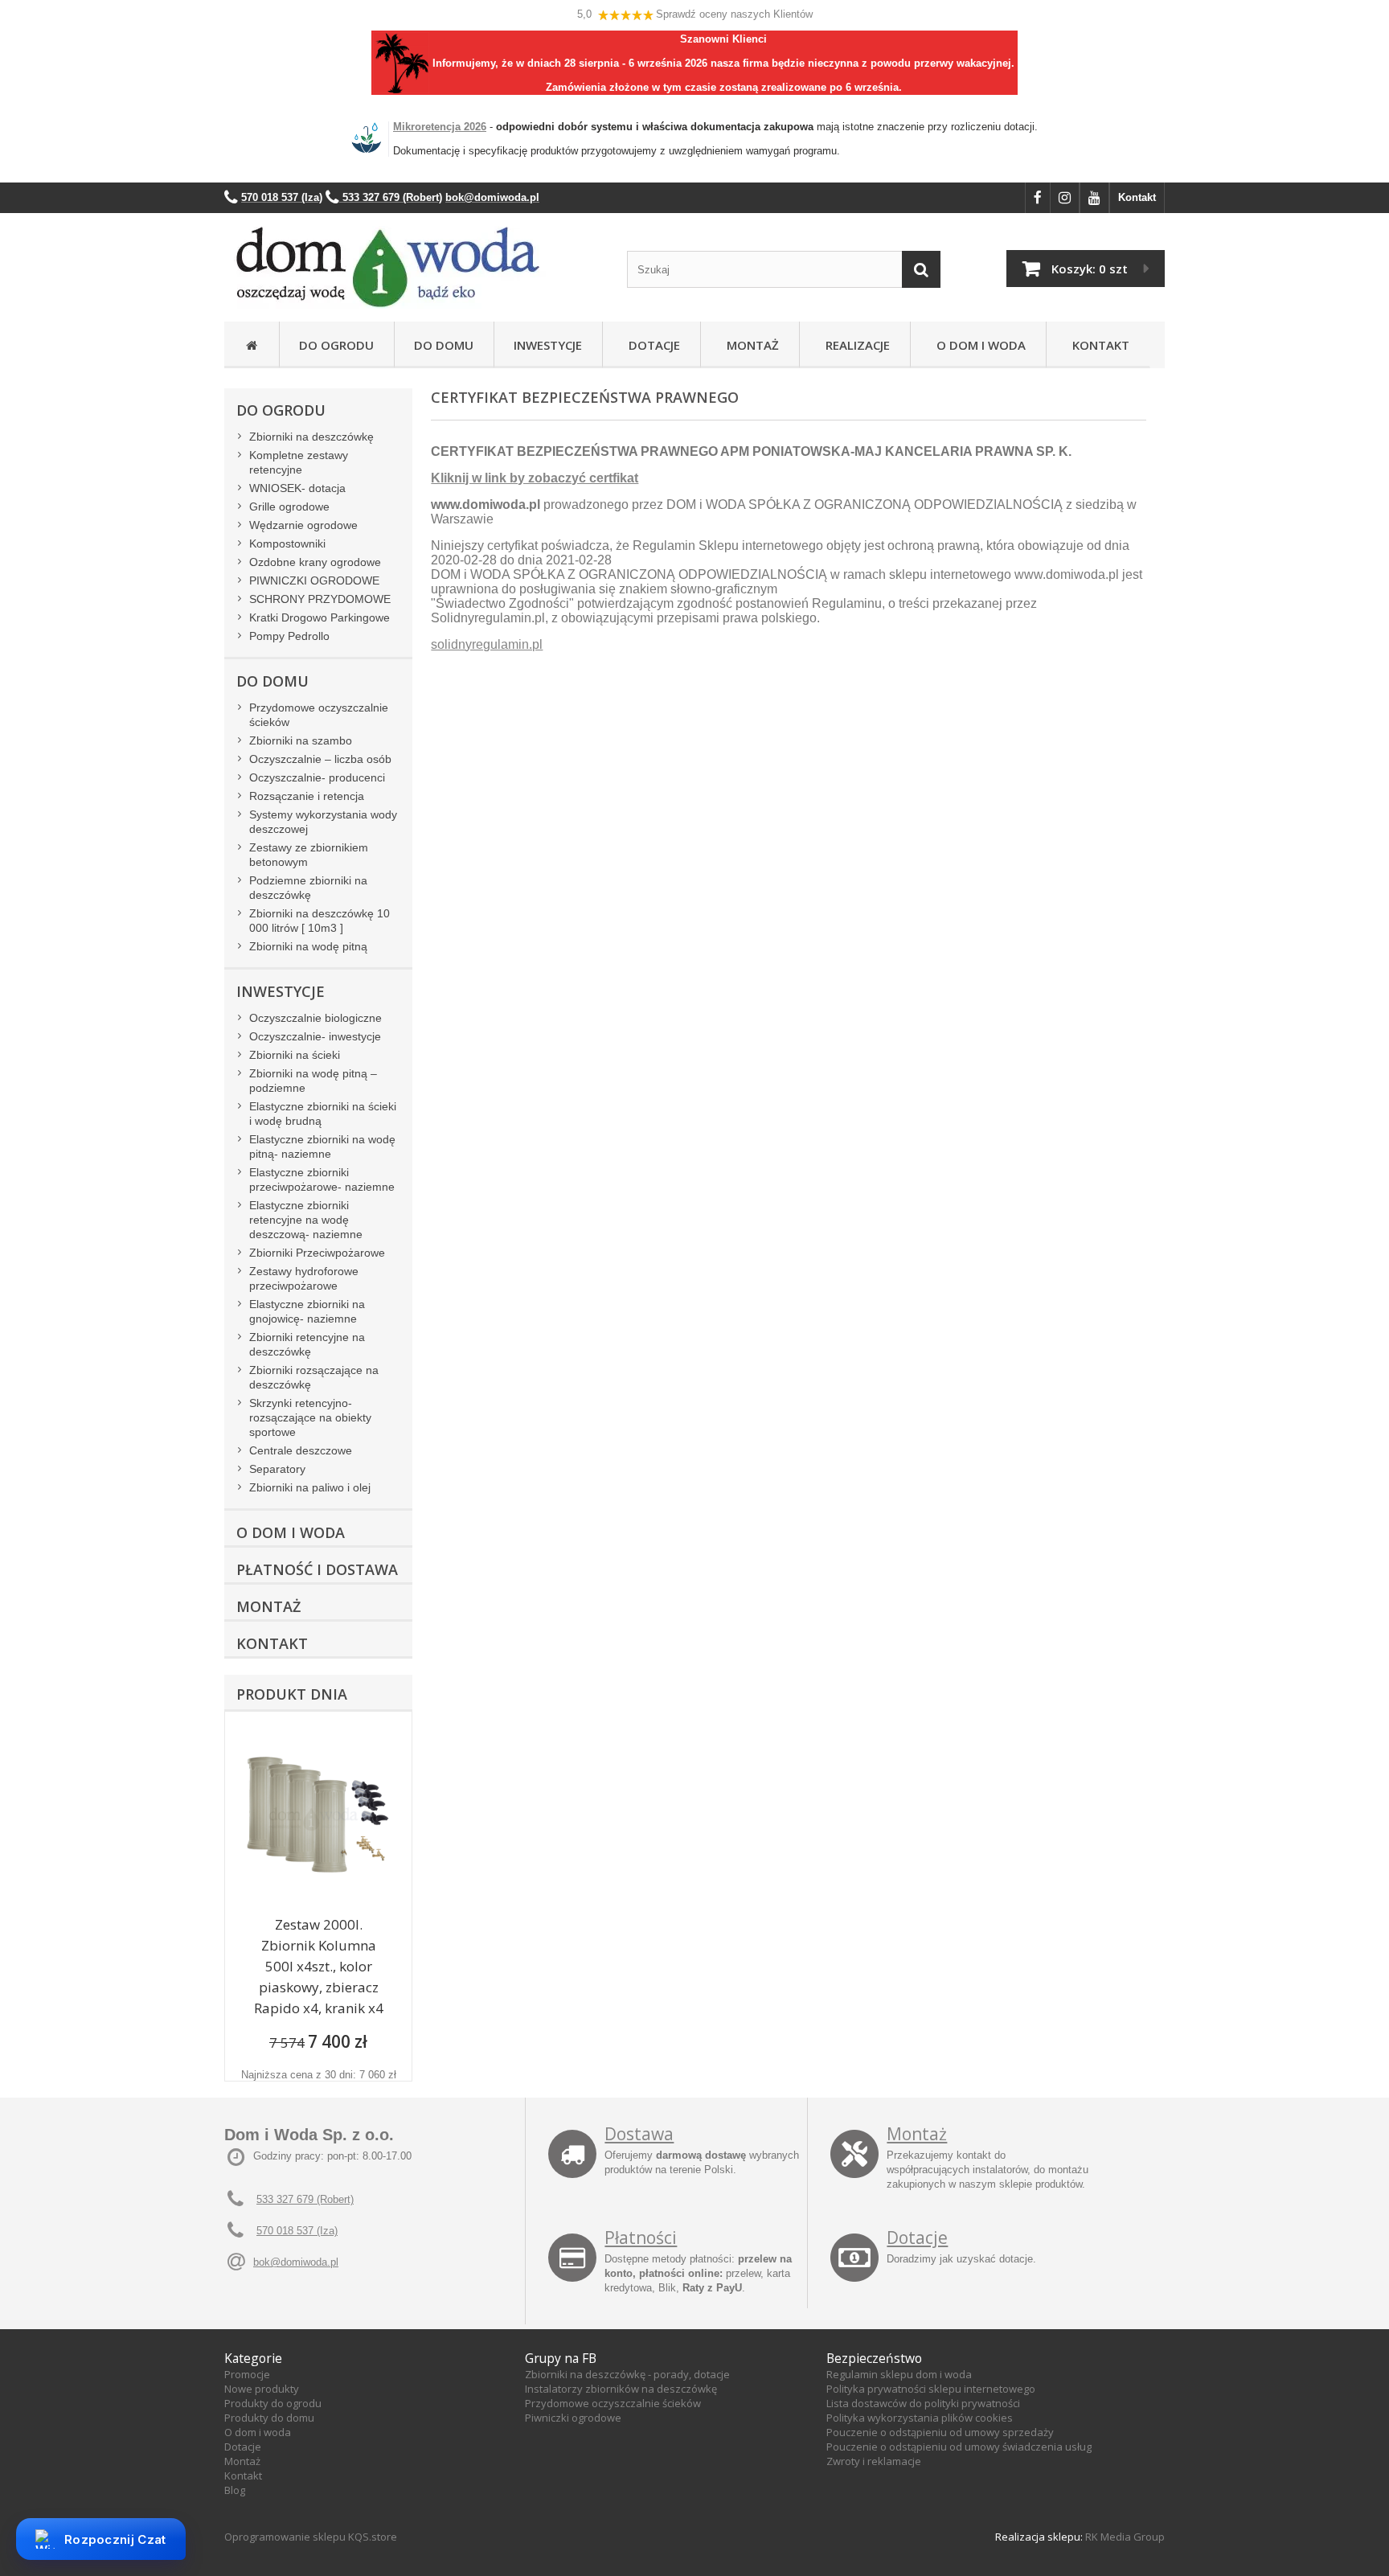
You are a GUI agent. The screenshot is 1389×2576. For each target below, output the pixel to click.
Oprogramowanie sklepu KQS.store (311, 2537)
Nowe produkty (262, 2389)
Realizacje (854, 345)
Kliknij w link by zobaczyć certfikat (535, 478)
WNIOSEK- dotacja (297, 488)
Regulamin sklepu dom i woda (899, 2374)
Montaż (750, 345)
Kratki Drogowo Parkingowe (320, 617)
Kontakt (1137, 197)
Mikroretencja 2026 (440, 127)
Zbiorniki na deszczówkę (311, 437)
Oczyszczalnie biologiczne (315, 1018)
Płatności (641, 2238)
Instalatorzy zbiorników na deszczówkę (621, 2389)
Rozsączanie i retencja (307, 796)
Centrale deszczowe (301, 1450)
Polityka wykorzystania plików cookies (920, 2418)
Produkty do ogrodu (273, 2403)
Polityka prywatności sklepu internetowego (931, 2389)
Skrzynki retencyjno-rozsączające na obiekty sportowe (310, 1417)
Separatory (277, 1469)
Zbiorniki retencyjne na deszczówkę (307, 1344)
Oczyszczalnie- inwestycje (315, 1036)
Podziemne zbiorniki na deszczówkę (308, 888)
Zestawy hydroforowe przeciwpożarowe (304, 1278)
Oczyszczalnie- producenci (317, 777)
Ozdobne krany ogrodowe (315, 562)
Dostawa (639, 2134)
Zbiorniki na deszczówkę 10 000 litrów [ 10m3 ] (320, 921)
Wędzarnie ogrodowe (303, 525)
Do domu (444, 345)
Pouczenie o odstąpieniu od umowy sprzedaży (940, 2432)
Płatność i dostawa (317, 1569)
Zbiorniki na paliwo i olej (310, 1487)
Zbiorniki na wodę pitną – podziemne (313, 1081)
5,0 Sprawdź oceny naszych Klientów (695, 14)
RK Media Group (1125, 2537)
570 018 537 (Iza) (297, 2231)
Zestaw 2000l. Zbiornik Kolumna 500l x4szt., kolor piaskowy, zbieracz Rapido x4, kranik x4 (319, 1966)
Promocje (247, 2374)
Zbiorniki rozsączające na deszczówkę (314, 1377)
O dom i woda (258, 2432)
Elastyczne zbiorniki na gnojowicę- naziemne (307, 1311)
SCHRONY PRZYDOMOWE (320, 599)
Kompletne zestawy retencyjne (299, 462)
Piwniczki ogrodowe (573, 2418)
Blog (235, 2490)
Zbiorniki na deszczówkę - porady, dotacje (627, 2374)
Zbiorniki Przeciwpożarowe (317, 1253)
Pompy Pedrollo (289, 636)
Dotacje (651, 345)
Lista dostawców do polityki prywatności (923, 2403)
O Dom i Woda (978, 345)
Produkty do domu (269, 2418)
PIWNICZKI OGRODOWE (314, 580)
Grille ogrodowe (289, 507)
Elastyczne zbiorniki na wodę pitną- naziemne (322, 1146)
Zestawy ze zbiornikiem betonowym (309, 855)
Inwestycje (548, 345)
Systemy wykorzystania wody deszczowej (323, 822)
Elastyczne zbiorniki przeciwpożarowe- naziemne (322, 1179)
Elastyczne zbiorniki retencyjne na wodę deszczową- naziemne (306, 1220)
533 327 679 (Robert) (305, 2199)
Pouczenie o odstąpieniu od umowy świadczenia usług (959, 2447)
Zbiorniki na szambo (301, 740)
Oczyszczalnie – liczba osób (320, 759)
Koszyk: (1090, 269)
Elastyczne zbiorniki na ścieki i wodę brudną (323, 1114)
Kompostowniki (287, 544)
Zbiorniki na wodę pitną (308, 946)
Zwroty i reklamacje (874, 2461)
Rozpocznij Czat (115, 2539)
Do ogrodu (336, 345)
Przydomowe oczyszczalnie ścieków (319, 715)
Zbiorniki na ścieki (295, 1055)
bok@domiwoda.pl (296, 2262)
